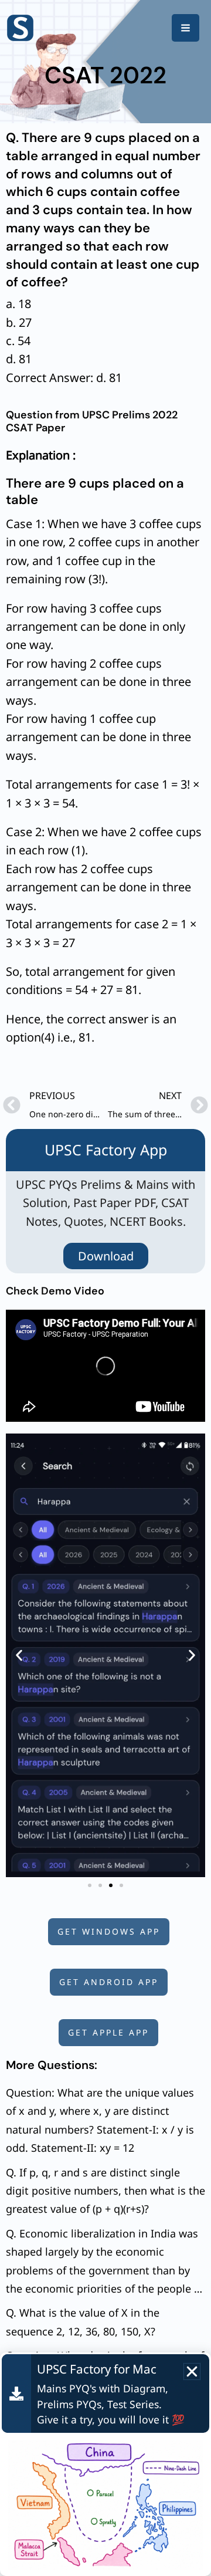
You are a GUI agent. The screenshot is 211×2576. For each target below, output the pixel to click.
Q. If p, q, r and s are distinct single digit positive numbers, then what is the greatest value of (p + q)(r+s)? (105, 2191)
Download (106, 1256)
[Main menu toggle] (186, 28)
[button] (19, 1656)
